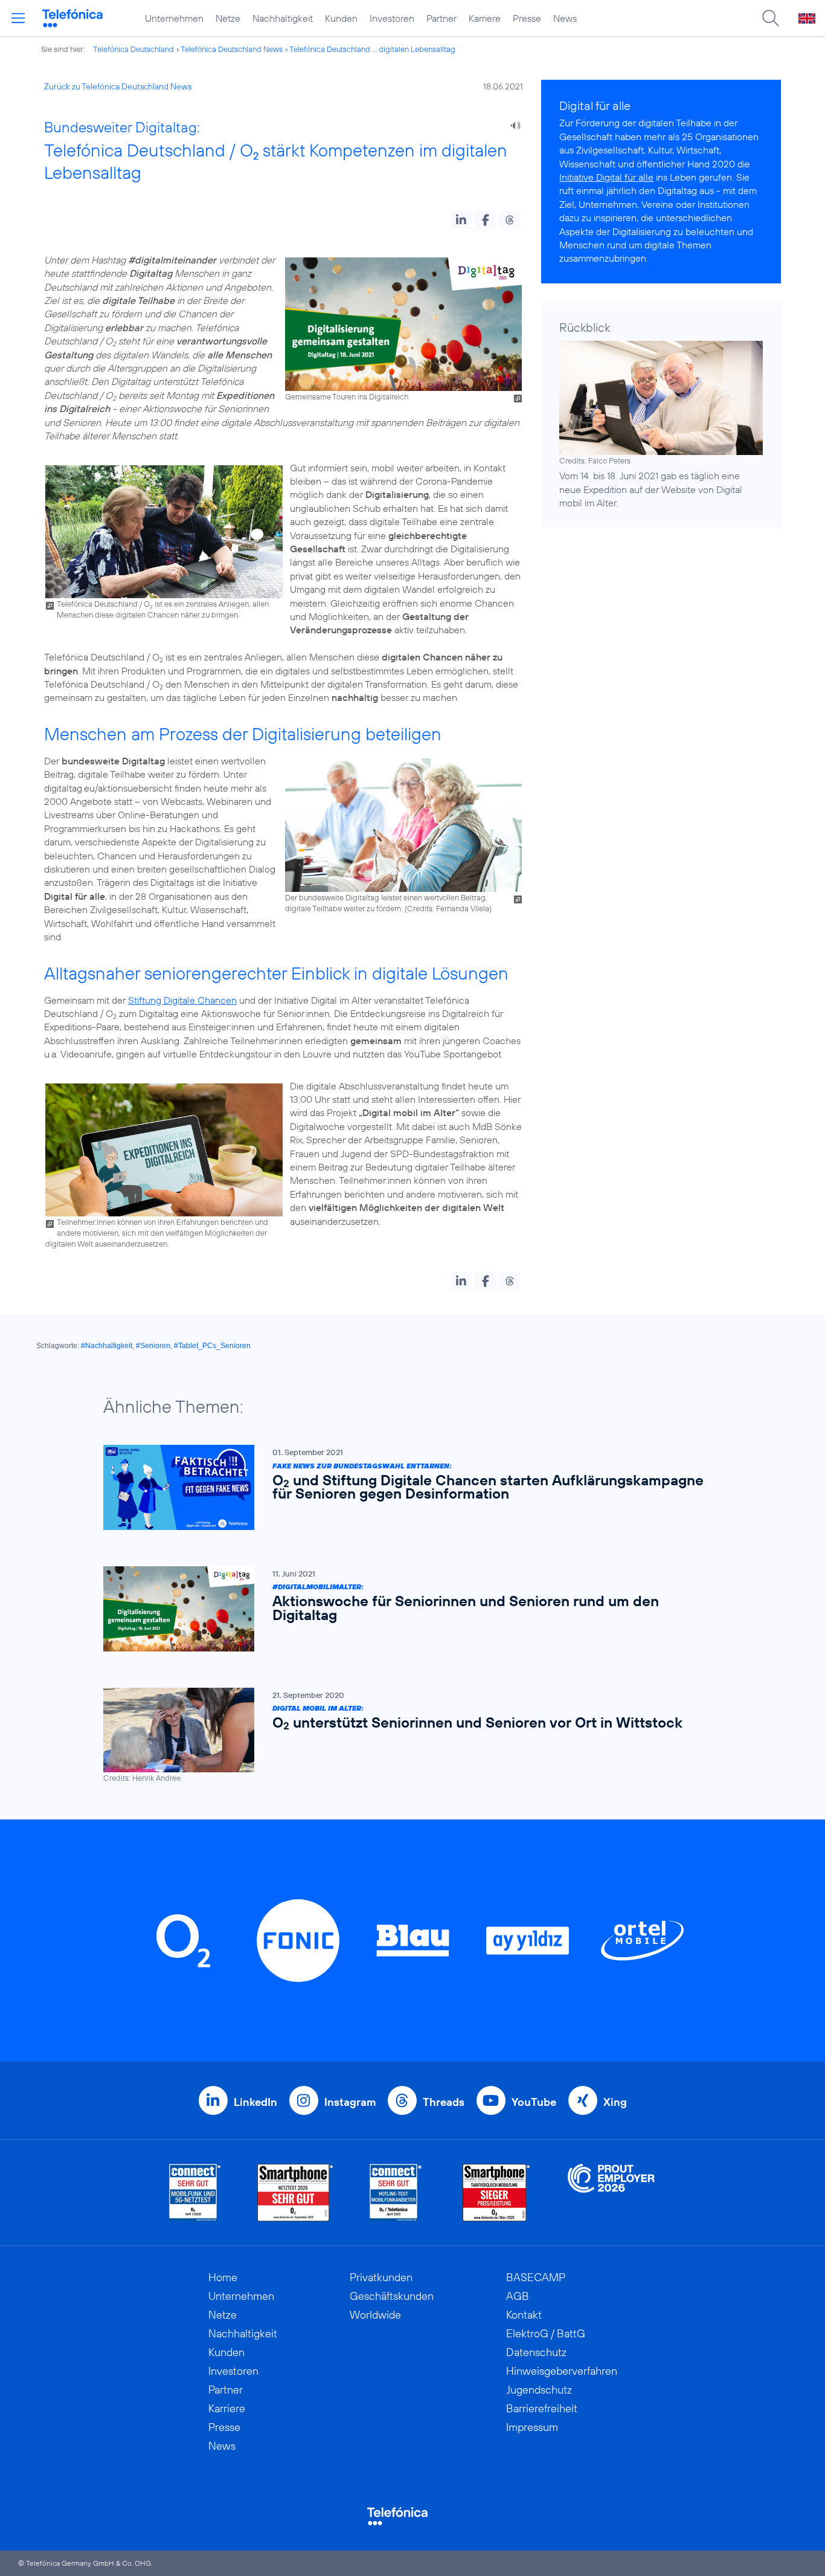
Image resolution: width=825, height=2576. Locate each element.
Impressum (532, 2427)
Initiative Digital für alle (606, 177)
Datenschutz (536, 2352)
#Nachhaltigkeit (107, 1346)
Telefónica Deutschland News (232, 49)
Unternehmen (174, 18)
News (565, 18)
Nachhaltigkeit (283, 18)
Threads (444, 2102)
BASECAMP (536, 2277)
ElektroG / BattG (546, 2333)
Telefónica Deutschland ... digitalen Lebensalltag (372, 49)
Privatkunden (381, 2277)
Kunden (341, 18)
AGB (518, 2296)
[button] (461, 220)
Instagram (350, 2102)
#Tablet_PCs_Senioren (212, 1346)
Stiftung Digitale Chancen (182, 1000)
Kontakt (524, 2315)
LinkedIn (255, 2102)
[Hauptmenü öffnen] (18, 18)
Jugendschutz (539, 2390)
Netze (228, 18)
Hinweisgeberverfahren (562, 2371)
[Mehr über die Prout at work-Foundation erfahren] (611, 2193)
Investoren (392, 18)
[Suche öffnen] (771, 18)
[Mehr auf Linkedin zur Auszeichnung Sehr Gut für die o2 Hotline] (396, 2193)
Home (223, 2277)
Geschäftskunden (392, 2296)
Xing (615, 2102)
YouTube (534, 2102)
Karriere (485, 18)
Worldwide (375, 2315)
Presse (527, 18)
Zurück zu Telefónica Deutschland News (118, 86)
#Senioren (153, 1346)
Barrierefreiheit (542, 2408)
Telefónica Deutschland (133, 49)
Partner (441, 18)
